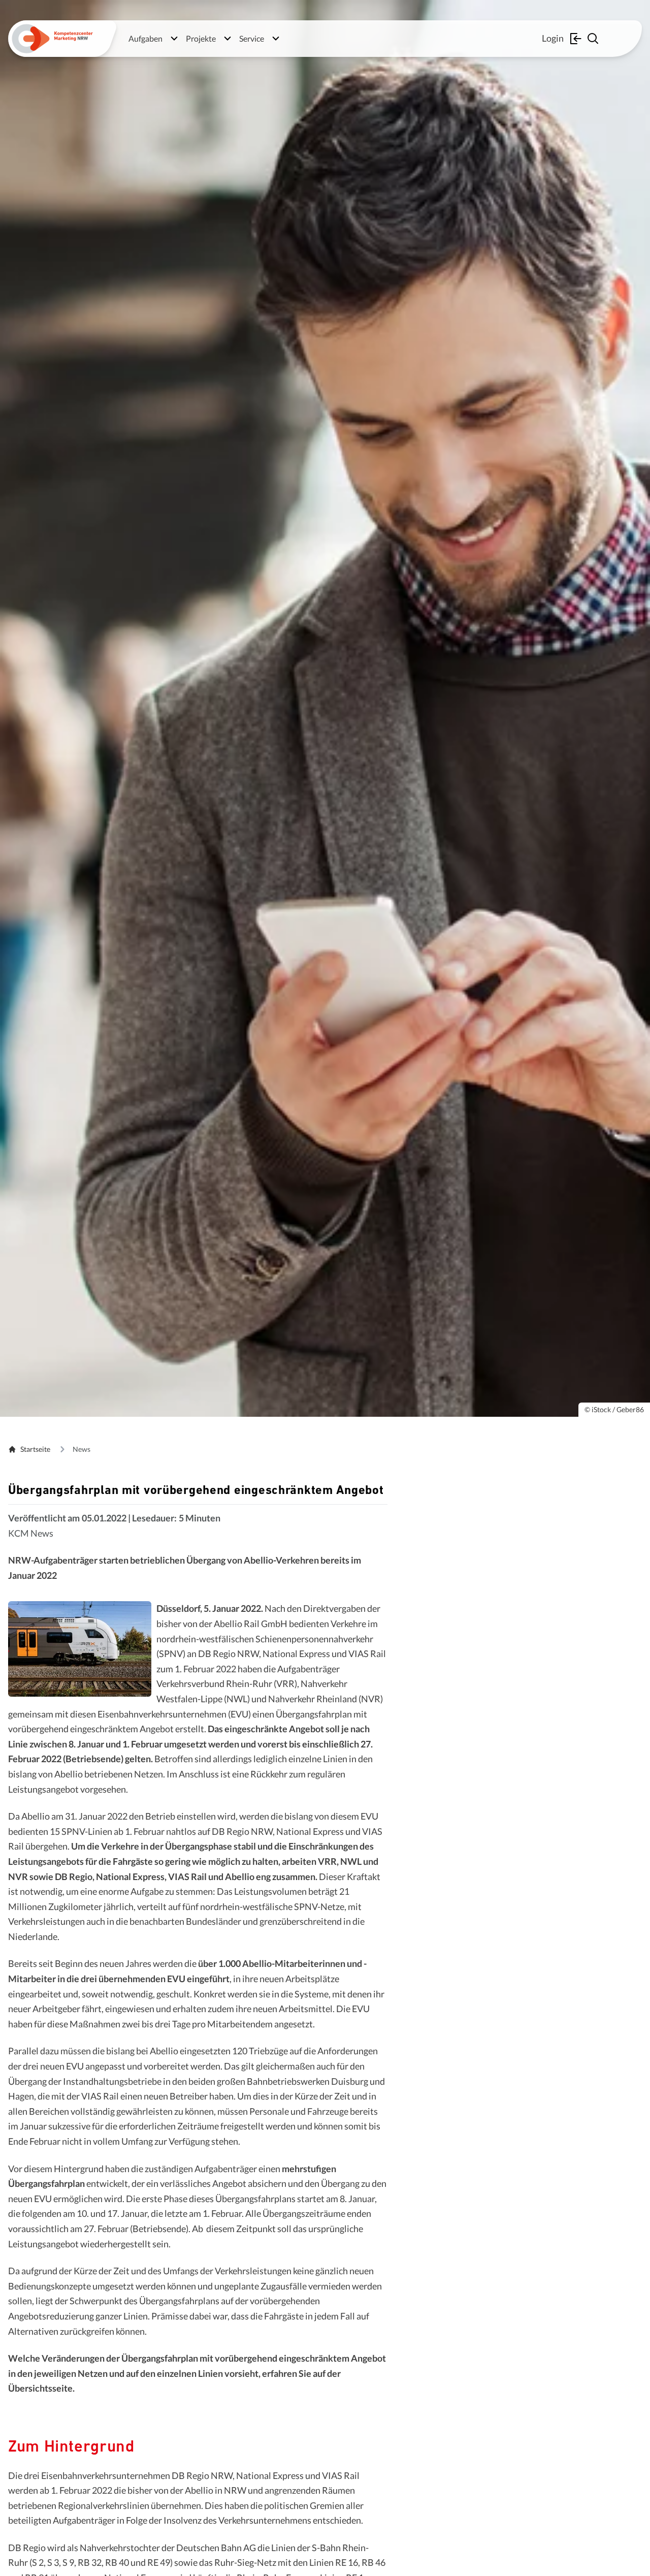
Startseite (35, 1449)
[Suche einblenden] (594, 39)
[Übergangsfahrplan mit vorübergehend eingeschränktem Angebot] (80, 1649)
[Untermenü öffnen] (174, 39)
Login (553, 38)
